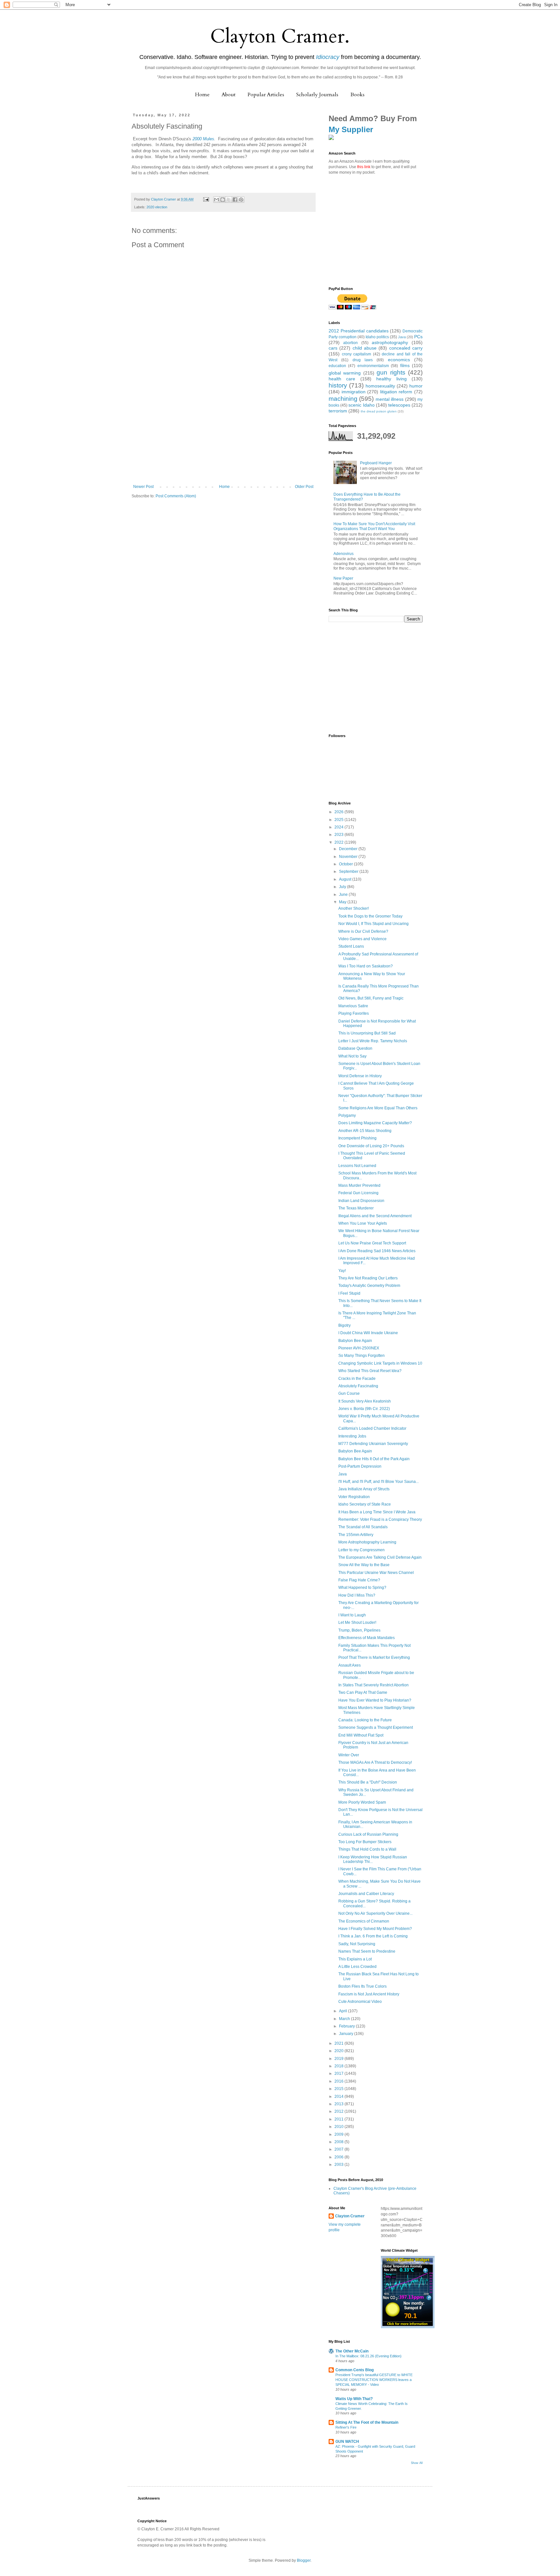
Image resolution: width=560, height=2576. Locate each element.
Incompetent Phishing (357, 1138)
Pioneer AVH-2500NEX (359, 1348)
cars (333, 348)
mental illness (390, 399)
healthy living (391, 379)
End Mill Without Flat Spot (361, 1735)
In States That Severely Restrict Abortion (373, 1685)
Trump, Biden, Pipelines (359, 1630)
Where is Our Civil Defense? (363, 931)
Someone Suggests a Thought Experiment (376, 1727)
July (343, 887)
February (347, 2026)
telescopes (399, 405)
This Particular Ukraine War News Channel (376, 1573)
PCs (418, 337)
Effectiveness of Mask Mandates (367, 1638)
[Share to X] (229, 200)
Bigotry (344, 1325)
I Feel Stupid (349, 1293)
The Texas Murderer (356, 1208)
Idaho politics (377, 337)
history (338, 385)
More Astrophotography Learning (367, 1542)
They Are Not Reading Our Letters (368, 1278)
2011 (339, 2119)
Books (357, 95)
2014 (339, 2097)
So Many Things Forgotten (362, 1356)
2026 (339, 812)
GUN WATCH (347, 2442)
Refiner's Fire (346, 2427)
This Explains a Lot (355, 1959)
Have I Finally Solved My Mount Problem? (375, 1929)
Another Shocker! (354, 908)
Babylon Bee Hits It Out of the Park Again (374, 1459)
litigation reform (396, 392)
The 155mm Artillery (356, 1535)
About (229, 95)
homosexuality (380, 386)
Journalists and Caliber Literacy (366, 1894)
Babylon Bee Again (355, 1341)
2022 (339, 842)
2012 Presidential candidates (359, 331)
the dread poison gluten (379, 411)
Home (202, 95)
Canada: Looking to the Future (365, 1720)
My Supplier (351, 129)
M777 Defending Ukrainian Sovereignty (373, 1444)
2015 (339, 2089)
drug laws (363, 360)
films (405, 365)
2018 (339, 2066)
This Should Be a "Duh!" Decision (368, 1782)
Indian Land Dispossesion (361, 1201)
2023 (339, 835)
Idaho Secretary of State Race (365, 1504)
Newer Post (143, 487)
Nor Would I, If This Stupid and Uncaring (373, 924)
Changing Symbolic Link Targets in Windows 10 (380, 1363)
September (349, 872)
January (347, 2034)
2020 (339, 2051)
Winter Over (349, 1755)
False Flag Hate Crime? (359, 1580)
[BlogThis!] (223, 200)
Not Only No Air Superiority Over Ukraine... (375, 1913)
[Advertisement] (223, 436)
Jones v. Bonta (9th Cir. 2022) (364, 1409)
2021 (339, 2043)
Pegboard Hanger (376, 463)
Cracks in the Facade (357, 1379)
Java (402, 337)
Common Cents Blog (355, 2370)
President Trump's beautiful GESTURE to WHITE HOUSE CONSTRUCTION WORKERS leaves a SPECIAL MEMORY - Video (374, 2380)
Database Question (355, 1048)
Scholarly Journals (317, 95)
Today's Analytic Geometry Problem (369, 1286)
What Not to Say (352, 1056)
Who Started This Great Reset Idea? (370, 1371)
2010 (339, 2127)
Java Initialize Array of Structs (364, 1489)
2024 (339, 827)
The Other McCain (352, 2351)
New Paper (343, 578)
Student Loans (351, 946)
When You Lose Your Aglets (363, 1223)
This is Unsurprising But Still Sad (367, 1033)
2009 (339, 2134)
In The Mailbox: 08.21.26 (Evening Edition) (368, 2356)
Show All (417, 2463)
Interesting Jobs (352, 1436)
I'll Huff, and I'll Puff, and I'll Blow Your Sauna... (379, 1482)
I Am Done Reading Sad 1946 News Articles (377, 1251)
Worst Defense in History (360, 1076)
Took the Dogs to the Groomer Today (370, 916)
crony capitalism (357, 354)
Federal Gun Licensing (358, 1193)
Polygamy (347, 1115)
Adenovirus (344, 554)
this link (364, 167)
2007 (339, 2149)
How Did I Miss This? (357, 1595)
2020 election (157, 207)
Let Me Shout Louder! (357, 1623)
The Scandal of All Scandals (363, 1527)
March (345, 2019)
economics (399, 360)
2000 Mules (203, 139)
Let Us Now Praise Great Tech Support (372, 1243)
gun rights (391, 372)
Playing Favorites (354, 1013)
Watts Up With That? (354, 2399)
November (349, 857)
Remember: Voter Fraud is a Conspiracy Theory (380, 1519)
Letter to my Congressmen (362, 1550)
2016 (339, 2081)
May (343, 902)
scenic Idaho (361, 405)
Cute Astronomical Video (360, 2002)
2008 (339, 2142)
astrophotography (390, 342)
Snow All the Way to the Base (364, 1565)
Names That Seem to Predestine (367, 1951)
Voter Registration (354, 1497)
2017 (339, 2074)
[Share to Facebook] (235, 200)
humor (416, 386)
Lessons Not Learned (357, 1166)
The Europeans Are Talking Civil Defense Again (380, 1557)
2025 (339, 820)
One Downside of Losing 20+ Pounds (371, 1146)
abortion (350, 343)
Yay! (342, 1271)
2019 (339, 2059)
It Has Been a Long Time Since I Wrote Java (377, 1512)
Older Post (304, 487)
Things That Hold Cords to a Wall (367, 1849)
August (346, 879)
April (344, 2011)
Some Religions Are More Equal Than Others (378, 1108)
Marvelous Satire (353, 1006)
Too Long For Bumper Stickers (365, 1842)
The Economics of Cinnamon (364, 1921)
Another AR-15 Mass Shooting (365, 1131)
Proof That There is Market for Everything (374, 1658)
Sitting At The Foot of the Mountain (367, 2422)
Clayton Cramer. (280, 36)
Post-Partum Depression (360, 1466)
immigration (354, 392)
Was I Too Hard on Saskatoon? (366, 966)
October (346, 864)
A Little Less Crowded (357, 1967)
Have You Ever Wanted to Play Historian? (375, 1700)
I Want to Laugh (352, 1615)
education (337, 366)
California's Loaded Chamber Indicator (372, 1428)
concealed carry (406, 348)
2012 (339, 2111)
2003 (339, 2165)
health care (342, 379)
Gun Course (349, 1393)
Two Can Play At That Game (363, 1692)
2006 (339, 2157)
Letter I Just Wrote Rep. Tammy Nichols (373, 1041)
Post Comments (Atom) (176, 496)
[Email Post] (206, 199)
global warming (345, 373)
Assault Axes (350, 1665)
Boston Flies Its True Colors (362, 1986)
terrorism (338, 411)
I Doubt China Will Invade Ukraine (368, 1333)
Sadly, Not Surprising (357, 1944)
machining (343, 399)
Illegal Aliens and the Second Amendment (375, 1216)
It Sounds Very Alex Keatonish (365, 1401)
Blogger (304, 2560)
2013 (339, 2104)
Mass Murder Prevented (359, 1185)
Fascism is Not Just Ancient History (369, 1994)
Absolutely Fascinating (358, 1386)
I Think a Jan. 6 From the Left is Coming (373, 1936)
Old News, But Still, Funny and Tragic (371, 998)
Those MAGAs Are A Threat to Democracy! (375, 1762)
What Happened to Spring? (362, 1588)
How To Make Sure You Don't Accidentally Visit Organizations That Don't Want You (374, 526)
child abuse (365, 348)
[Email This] (216, 200)
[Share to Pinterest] (241, 200)
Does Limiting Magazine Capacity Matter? (375, 1123)
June (344, 895)
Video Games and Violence (362, 939)
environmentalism (373, 366)
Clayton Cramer (350, 2216)
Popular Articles (266, 95)
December (349, 849)
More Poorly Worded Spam (362, 1802)
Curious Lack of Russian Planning (368, 1834)
